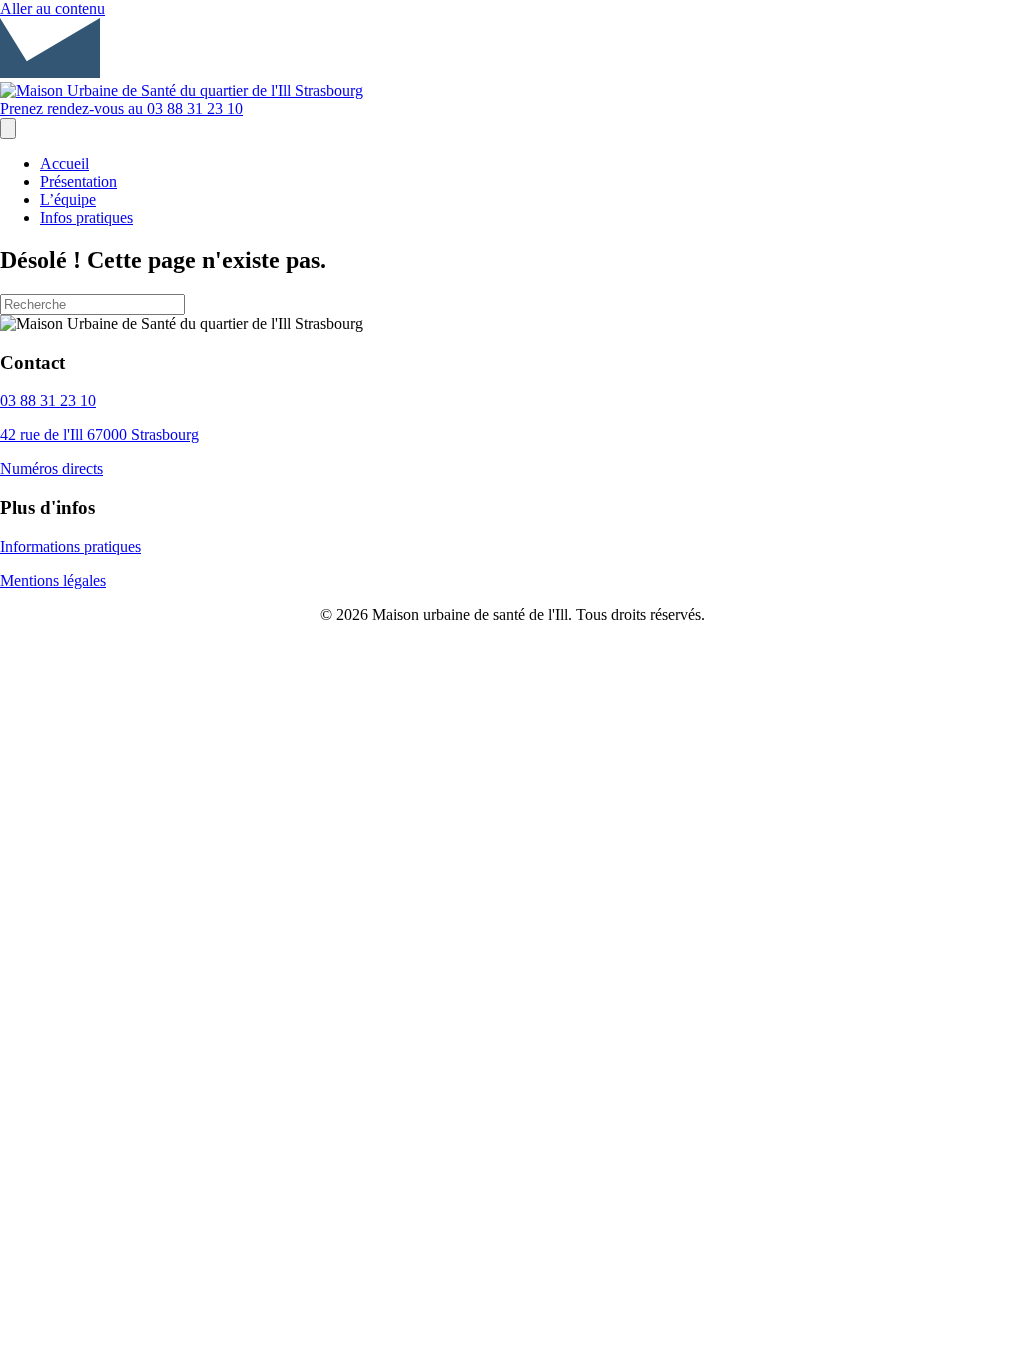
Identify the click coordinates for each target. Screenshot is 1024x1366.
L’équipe (68, 199)
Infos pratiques (86, 217)
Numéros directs (51, 468)
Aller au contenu (52, 8)
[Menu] (8, 128)
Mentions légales (53, 580)
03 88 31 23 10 (48, 400)
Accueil (64, 163)
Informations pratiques (70, 546)
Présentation (78, 181)
